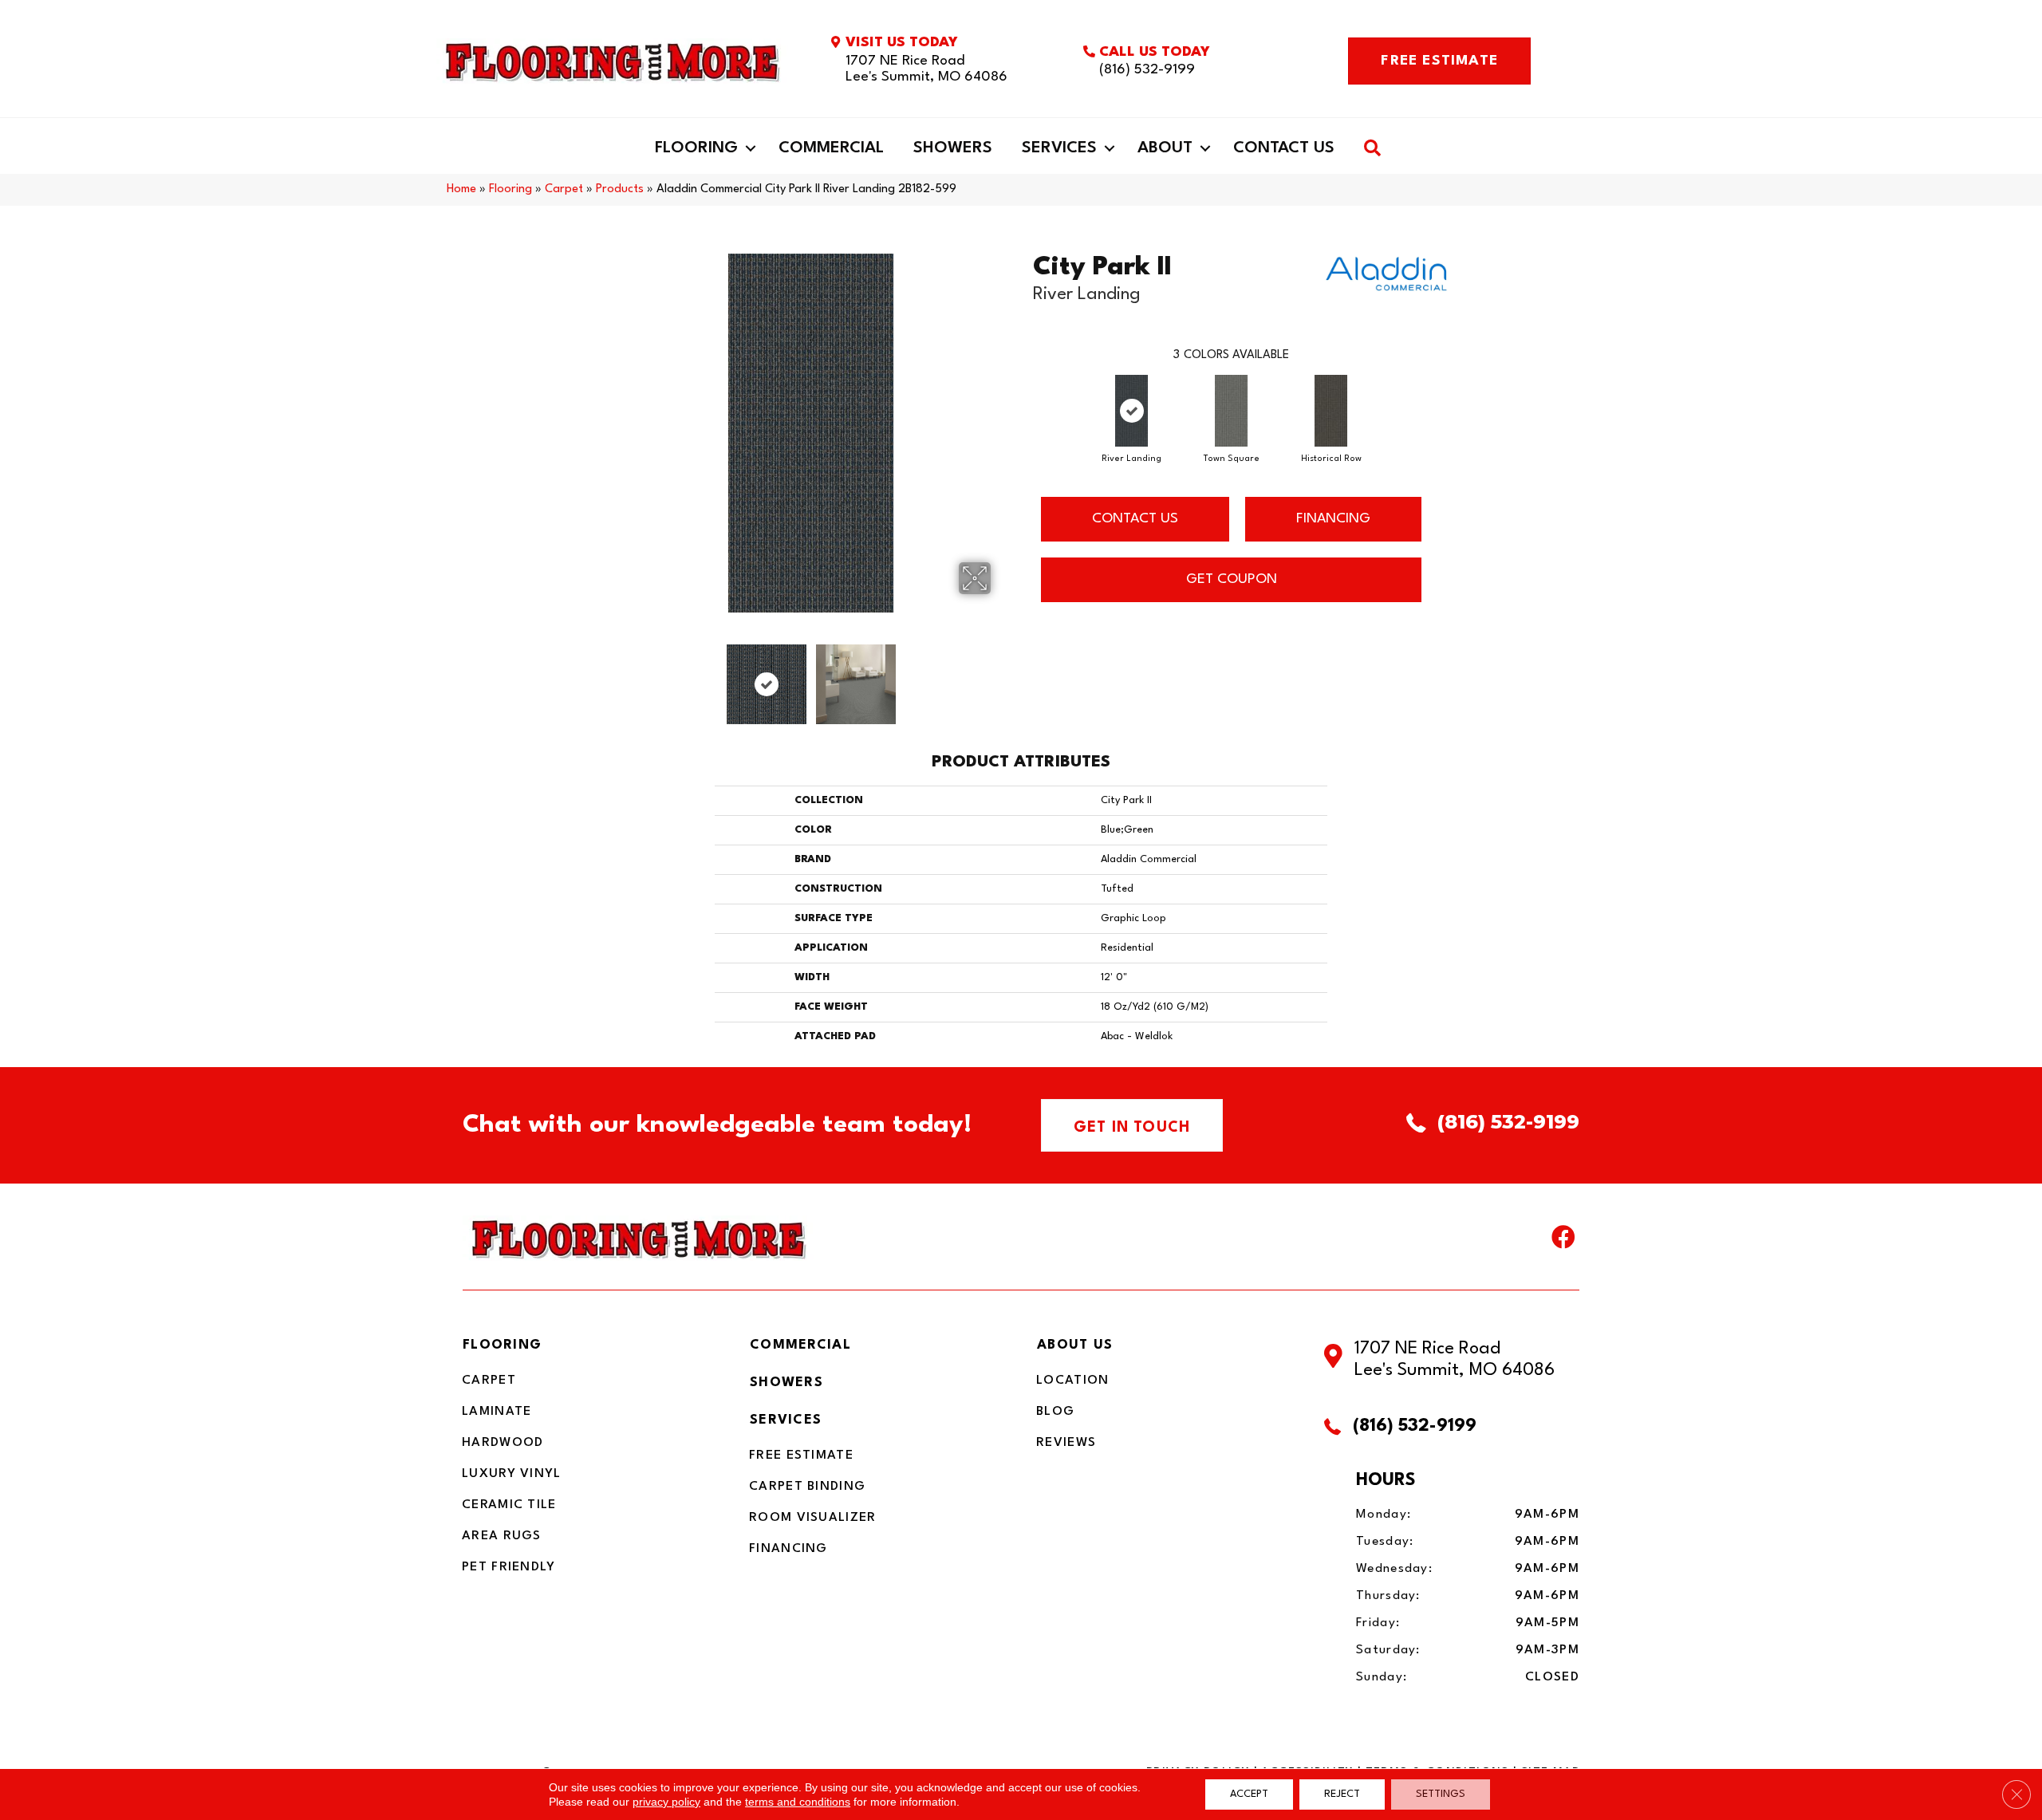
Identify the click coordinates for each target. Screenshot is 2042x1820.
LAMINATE (497, 1412)
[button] (751, 148)
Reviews (1066, 1443)
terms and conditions (798, 1802)
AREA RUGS (502, 1536)
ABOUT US (1075, 1345)
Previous (621, 676)
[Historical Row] (1331, 411)
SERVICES (786, 1420)
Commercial (831, 148)
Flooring (696, 148)
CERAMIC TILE (509, 1505)
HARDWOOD (503, 1443)
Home (461, 189)
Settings (1441, 1794)
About (1165, 148)
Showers (953, 148)
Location (1072, 1381)
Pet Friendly (509, 1567)
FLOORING (502, 1345)
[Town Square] (1231, 411)
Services (1059, 148)
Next (1001, 676)
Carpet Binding (807, 1487)
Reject (1342, 1794)
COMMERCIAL (800, 1345)
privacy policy (666, 1802)
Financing (788, 1549)
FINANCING (1333, 519)
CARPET (489, 1381)
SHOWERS (786, 1383)
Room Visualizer (813, 1518)
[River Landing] (1131, 411)
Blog (1055, 1412)
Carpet (564, 189)
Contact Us (1284, 148)
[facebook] (1563, 1241)
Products (620, 189)
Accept (1249, 1794)
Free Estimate (801, 1456)
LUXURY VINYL (512, 1474)
